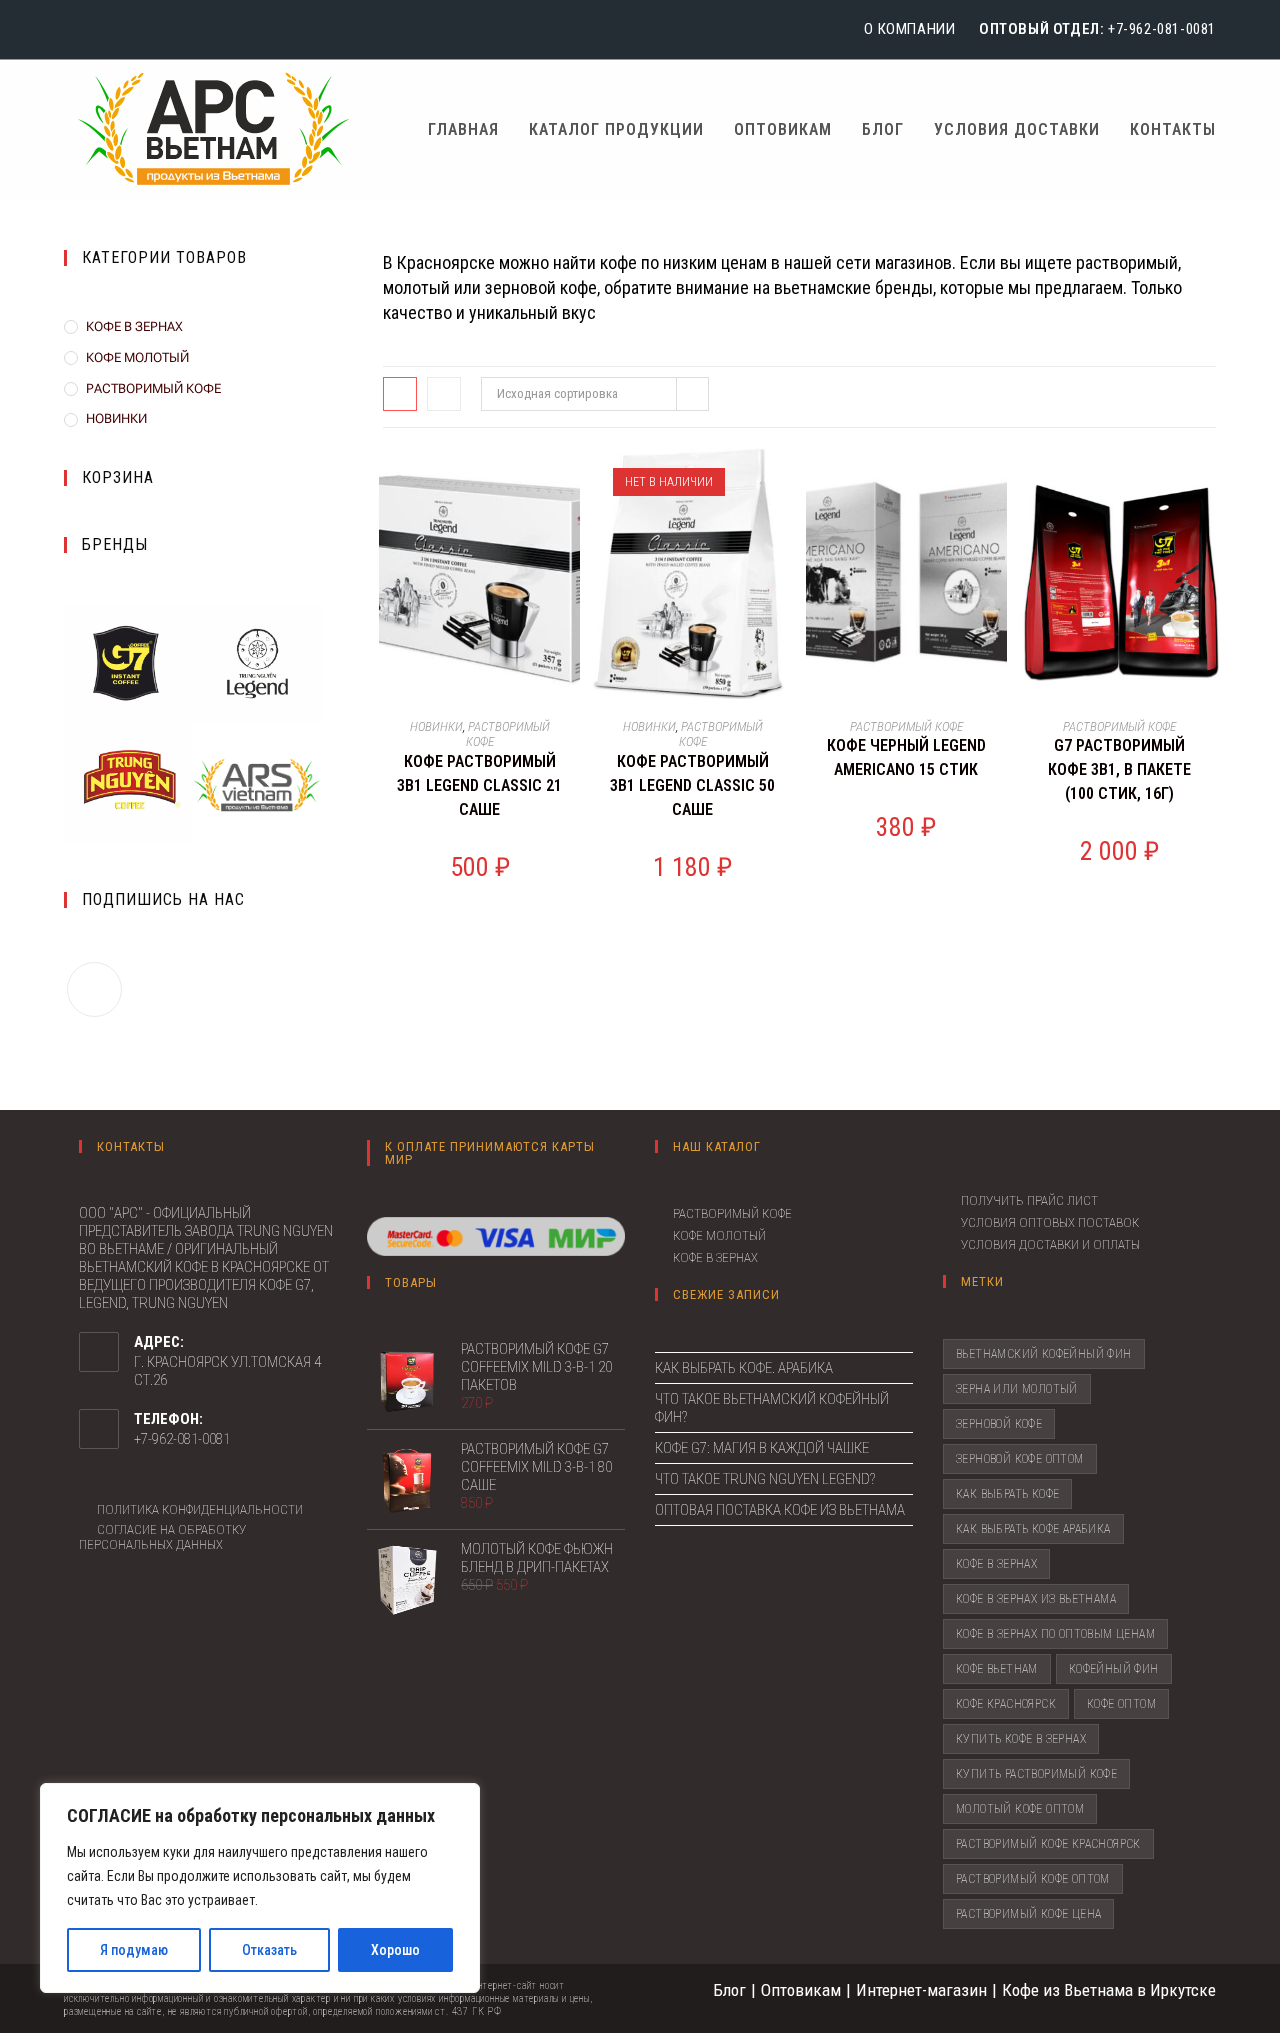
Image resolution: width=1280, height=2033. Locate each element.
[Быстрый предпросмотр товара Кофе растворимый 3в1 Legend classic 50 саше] (783, 483)
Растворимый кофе (732, 1213)
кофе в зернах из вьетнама (1036, 1599)
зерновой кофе (999, 1424)
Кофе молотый (719, 1235)
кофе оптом (1121, 1704)
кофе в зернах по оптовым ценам (1055, 1634)
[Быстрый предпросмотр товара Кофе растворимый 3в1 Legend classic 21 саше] (570, 483)
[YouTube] (100, 30)
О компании (909, 29)
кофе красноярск (1006, 1704)
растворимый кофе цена (1028, 1914)
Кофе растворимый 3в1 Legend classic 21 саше (479, 785)
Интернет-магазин (921, 1990)
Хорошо (395, 1950)
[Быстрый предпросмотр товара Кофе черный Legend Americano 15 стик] (997, 483)
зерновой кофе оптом (1020, 1459)
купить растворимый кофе (1036, 1774)
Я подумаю (134, 1950)
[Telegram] (128, 30)
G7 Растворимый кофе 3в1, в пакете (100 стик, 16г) (1119, 769)
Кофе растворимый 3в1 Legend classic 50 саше (692, 785)
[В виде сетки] (400, 394)
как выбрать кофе (1007, 1494)
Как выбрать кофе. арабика (744, 1368)
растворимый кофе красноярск (1048, 1844)
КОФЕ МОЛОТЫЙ (137, 357)
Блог (729, 1990)
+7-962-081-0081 (1162, 29)
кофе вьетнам (997, 1669)
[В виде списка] (444, 394)
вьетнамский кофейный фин (1044, 1354)
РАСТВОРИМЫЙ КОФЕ (153, 388)
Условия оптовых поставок (1050, 1222)
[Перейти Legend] (257, 662)
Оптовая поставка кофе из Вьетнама (780, 1510)
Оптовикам (801, 1990)
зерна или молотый (1017, 1389)
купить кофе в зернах (1021, 1739)
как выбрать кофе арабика (1033, 1529)
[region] (260, 1888)
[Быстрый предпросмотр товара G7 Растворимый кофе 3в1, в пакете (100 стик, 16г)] (1210, 483)
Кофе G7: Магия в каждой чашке (762, 1448)
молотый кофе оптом (1020, 1809)
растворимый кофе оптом (1033, 1879)
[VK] (94, 989)
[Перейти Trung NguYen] (128, 781)
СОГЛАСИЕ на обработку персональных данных (162, 1537)
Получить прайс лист (1029, 1200)
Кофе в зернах (715, 1257)
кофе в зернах (996, 1564)
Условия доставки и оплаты (1050, 1244)
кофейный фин (1114, 1669)
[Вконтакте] (75, 30)
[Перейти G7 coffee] (128, 662)
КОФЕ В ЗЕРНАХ (134, 326)
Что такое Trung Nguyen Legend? (765, 1479)
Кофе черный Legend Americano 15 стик (906, 757)
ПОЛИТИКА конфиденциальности (200, 1509)
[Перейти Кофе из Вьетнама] (257, 786)
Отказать (269, 1950)
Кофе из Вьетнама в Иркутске (1109, 1990)
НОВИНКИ (116, 418)
